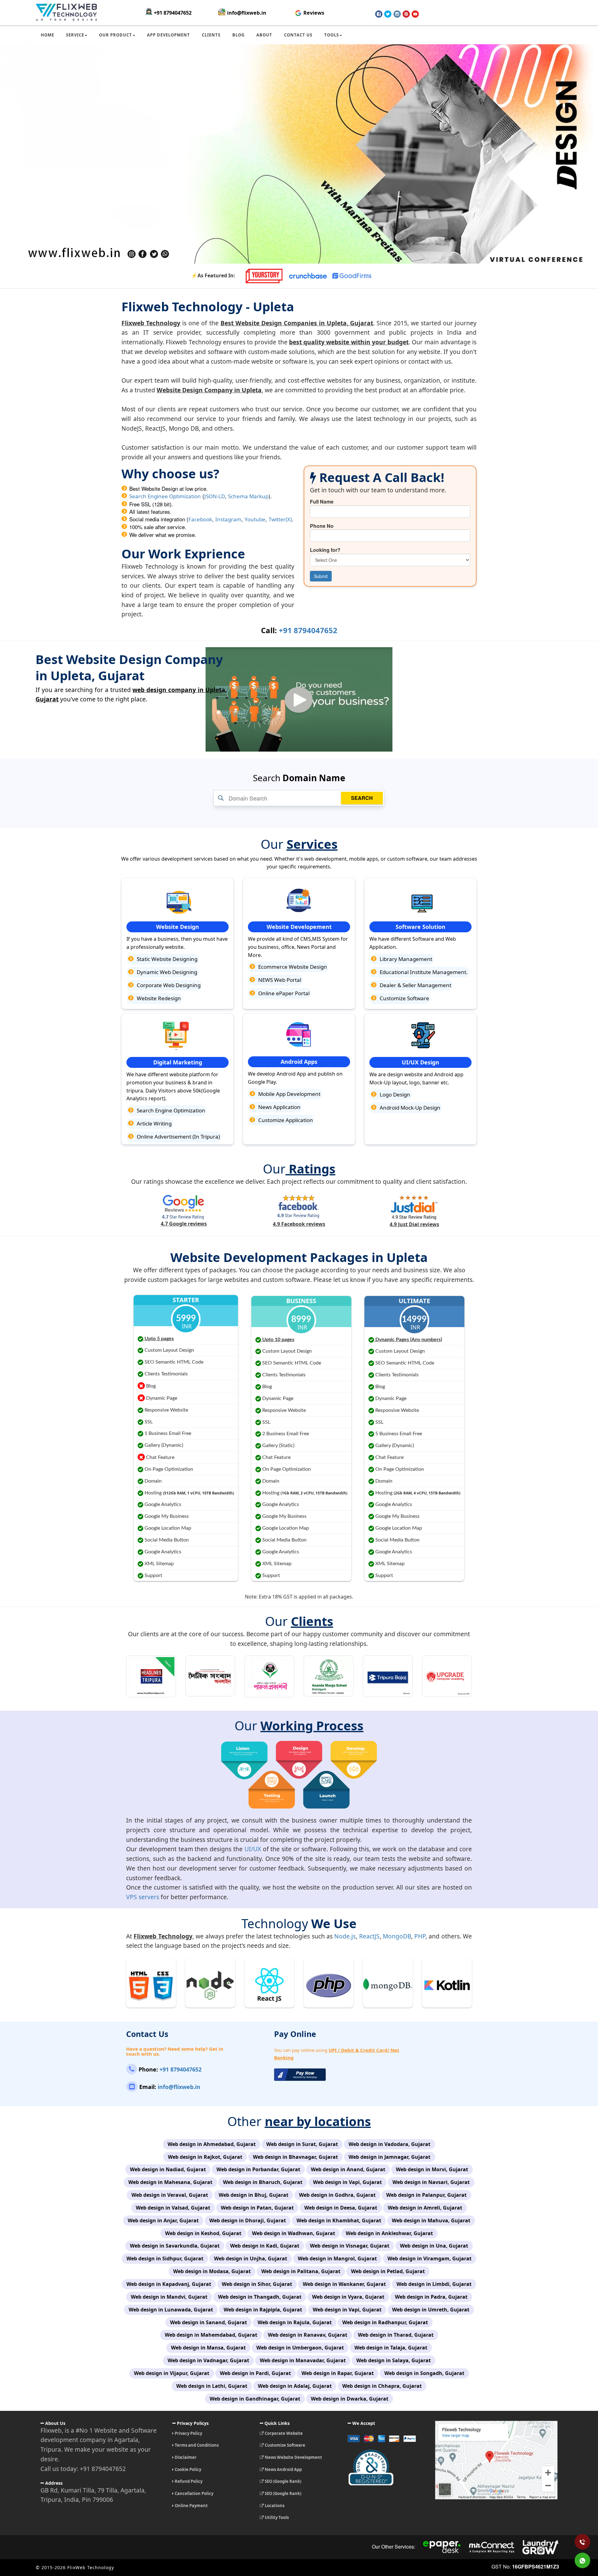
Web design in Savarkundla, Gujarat (175, 2246)
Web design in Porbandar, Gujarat (258, 2169)
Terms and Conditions (196, 2445)
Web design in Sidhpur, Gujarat (165, 2258)
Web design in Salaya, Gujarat (394, 2360)
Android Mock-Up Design (409, 1108)
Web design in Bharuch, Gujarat (263, 2182)
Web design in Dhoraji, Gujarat (248, 2220)
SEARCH (362, 798)
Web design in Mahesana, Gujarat (170, 2182)
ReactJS (369, 1936)
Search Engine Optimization (170, 1110)
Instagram (228, 519)
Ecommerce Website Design (292, 967)
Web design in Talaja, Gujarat (391, 2348)
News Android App (283, 2469)
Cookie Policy (187, 2469)
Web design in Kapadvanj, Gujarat (169, 2284)
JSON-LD (215, 496)
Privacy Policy (188, 2433)
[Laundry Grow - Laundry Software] (540, 2547)
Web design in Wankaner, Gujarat (344, 2284)
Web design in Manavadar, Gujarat (303, 2360)
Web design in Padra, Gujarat (431, 2297)
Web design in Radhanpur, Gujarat (385, 2322)
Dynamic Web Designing (166, 972)
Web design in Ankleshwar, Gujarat (389, 2233)
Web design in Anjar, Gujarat (163, 2220)
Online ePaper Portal (283, 993)
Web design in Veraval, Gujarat (170, 2195)
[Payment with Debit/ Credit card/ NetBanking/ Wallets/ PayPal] (387, 2441)
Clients (211, 35)
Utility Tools (276, 2517)
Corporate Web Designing (168, 985)
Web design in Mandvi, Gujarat (169, 2297)
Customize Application (285, 1120)
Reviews (313, 13)
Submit (321, 576)
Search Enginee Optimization (165, 496)
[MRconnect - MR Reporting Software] (492, 2547)
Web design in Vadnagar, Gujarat (208, 2360)
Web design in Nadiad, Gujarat (168, 2169)
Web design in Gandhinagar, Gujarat (255, 2399)
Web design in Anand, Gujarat (348, 2169)
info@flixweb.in (247, 13)
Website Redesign (158, 998)
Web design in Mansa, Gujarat (208, 2348)
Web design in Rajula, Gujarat (295, 2322)
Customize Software (404, 998)
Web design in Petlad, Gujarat (388, 2271)
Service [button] (75, 35)
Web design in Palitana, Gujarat (301, 2271)
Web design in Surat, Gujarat (302, 2144)
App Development (168, 35)
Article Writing (154, 1123)
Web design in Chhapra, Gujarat (382, 2386)
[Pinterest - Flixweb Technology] (406, 14)
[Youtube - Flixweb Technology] (415, 14)
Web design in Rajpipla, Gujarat (263, 2310)
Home (47, 35)
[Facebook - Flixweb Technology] (379, 14)
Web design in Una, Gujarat (434, 2246)
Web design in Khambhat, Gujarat (339, 2220)
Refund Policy (188, 2481)
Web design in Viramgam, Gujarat (430, 2258)
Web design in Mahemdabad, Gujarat (211, 2335)
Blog (238, 35)
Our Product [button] (116, 35)
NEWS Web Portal (279, 980)
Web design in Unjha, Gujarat (251, 2258)
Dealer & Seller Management (415, 985)
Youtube (255, 519)
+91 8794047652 (173, 13)
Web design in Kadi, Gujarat (265, 2246)
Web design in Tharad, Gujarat (396, 2335)
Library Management (405, 959)
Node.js (345, 1936)
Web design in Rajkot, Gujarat (205, 2157)
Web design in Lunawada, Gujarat (171, 2310)
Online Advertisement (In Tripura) (178, 1137)
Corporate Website (283, 2433)
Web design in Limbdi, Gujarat (434, 2284)
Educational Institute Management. (423, 972)
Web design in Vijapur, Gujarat (172, 2373)
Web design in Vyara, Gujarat (348, 2297)
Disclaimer (185, 2457)
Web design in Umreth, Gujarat (431, 2310)
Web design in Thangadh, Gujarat (260, 2297)
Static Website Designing (166, 959)
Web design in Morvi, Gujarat (432, 2169)
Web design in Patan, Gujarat (257, 2208)
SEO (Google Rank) (282, 2481)
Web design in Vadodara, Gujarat (389, 2144)
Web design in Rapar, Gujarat (338, 2373)
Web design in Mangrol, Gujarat (337, 2258)
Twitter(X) (280, 519)
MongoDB (397, 1936)
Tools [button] (332, 35)
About (264, 35)
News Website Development (293, 2457)
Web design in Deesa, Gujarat (341, 2208)
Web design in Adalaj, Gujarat (295, 2386)
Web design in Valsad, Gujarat (173, 2208)
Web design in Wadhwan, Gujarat (294, 2233)
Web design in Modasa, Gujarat (212, 2271)
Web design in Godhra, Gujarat (337, 2195)
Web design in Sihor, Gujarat (257, 2284)
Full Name (322, 502)
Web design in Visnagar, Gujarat (350, 2246)
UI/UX (253, 1849)
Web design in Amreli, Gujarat (425, 2208)
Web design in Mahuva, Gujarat (431, 2220)
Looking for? (325, 550)
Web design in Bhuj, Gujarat (254, 2195)
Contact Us (298, 35)
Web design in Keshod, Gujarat (203, 2233)
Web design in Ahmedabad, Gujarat (212, 2144)
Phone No (322, 526)
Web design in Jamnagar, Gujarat (389, 2157)
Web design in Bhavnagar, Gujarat (295, 2157)
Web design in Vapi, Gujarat (347, 2182)
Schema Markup (248, 496)
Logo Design (394, 1094)
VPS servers (143, 1897)
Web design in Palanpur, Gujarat (426, 2195)
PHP (420, 1936)
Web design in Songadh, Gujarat (424, 2373)
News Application (279, 1107)
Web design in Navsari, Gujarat (431, 2182)
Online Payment (191, 2506)
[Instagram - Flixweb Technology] (397, 14)
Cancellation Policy (194, 2493)
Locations (274, 2506)
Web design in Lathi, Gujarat (212, 2386)
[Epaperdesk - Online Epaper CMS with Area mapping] (442, 2547)
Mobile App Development (289, 1094)
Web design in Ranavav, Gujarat (308, 2335)
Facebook (200, 519)
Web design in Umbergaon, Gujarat (300, 2348)
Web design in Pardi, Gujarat (255, 2373)
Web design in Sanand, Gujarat (209, 2322)
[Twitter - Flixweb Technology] (388, 14)
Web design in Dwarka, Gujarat (350, 2399)
